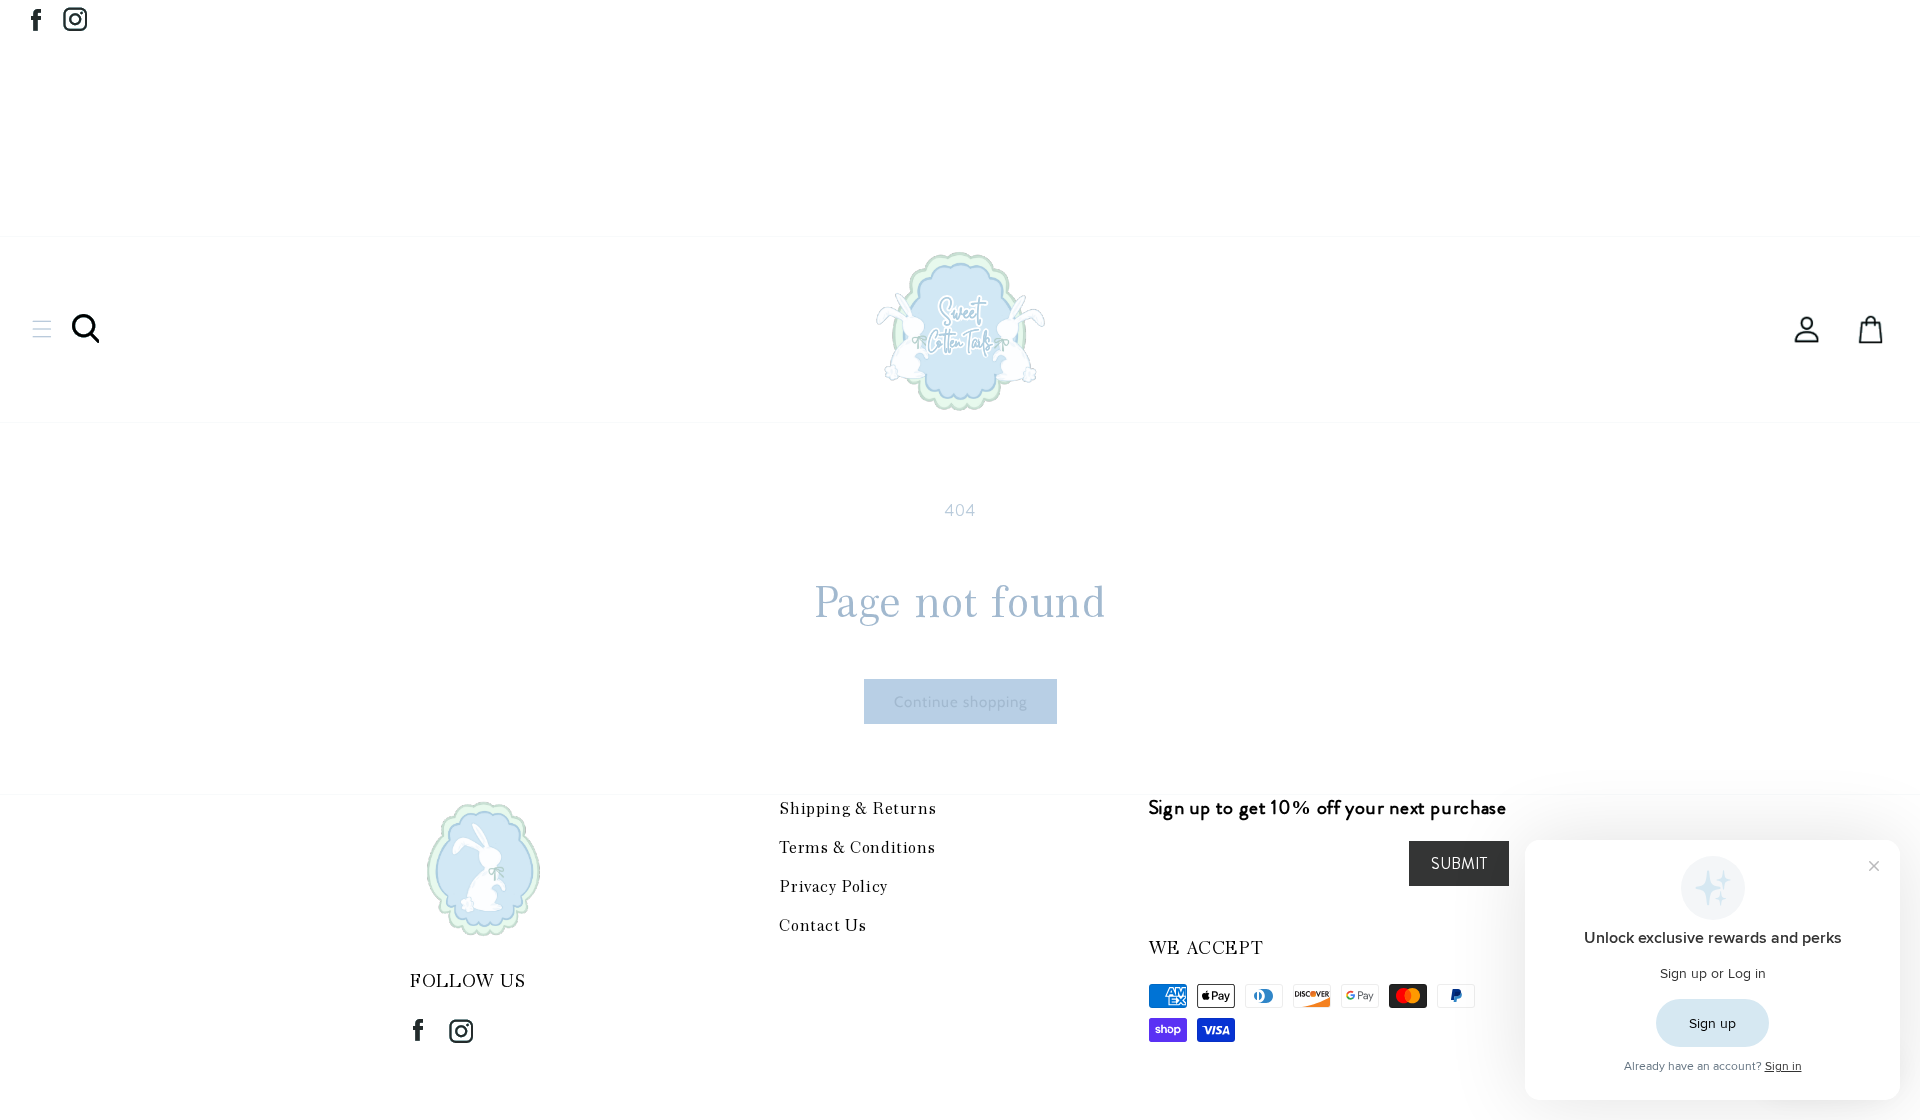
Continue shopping (960, 702)
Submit (1459, 863)
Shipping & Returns (857, 808)
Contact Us (822, 925)
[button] (42, 329)
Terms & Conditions (857, 847)
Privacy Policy (833, 886)
